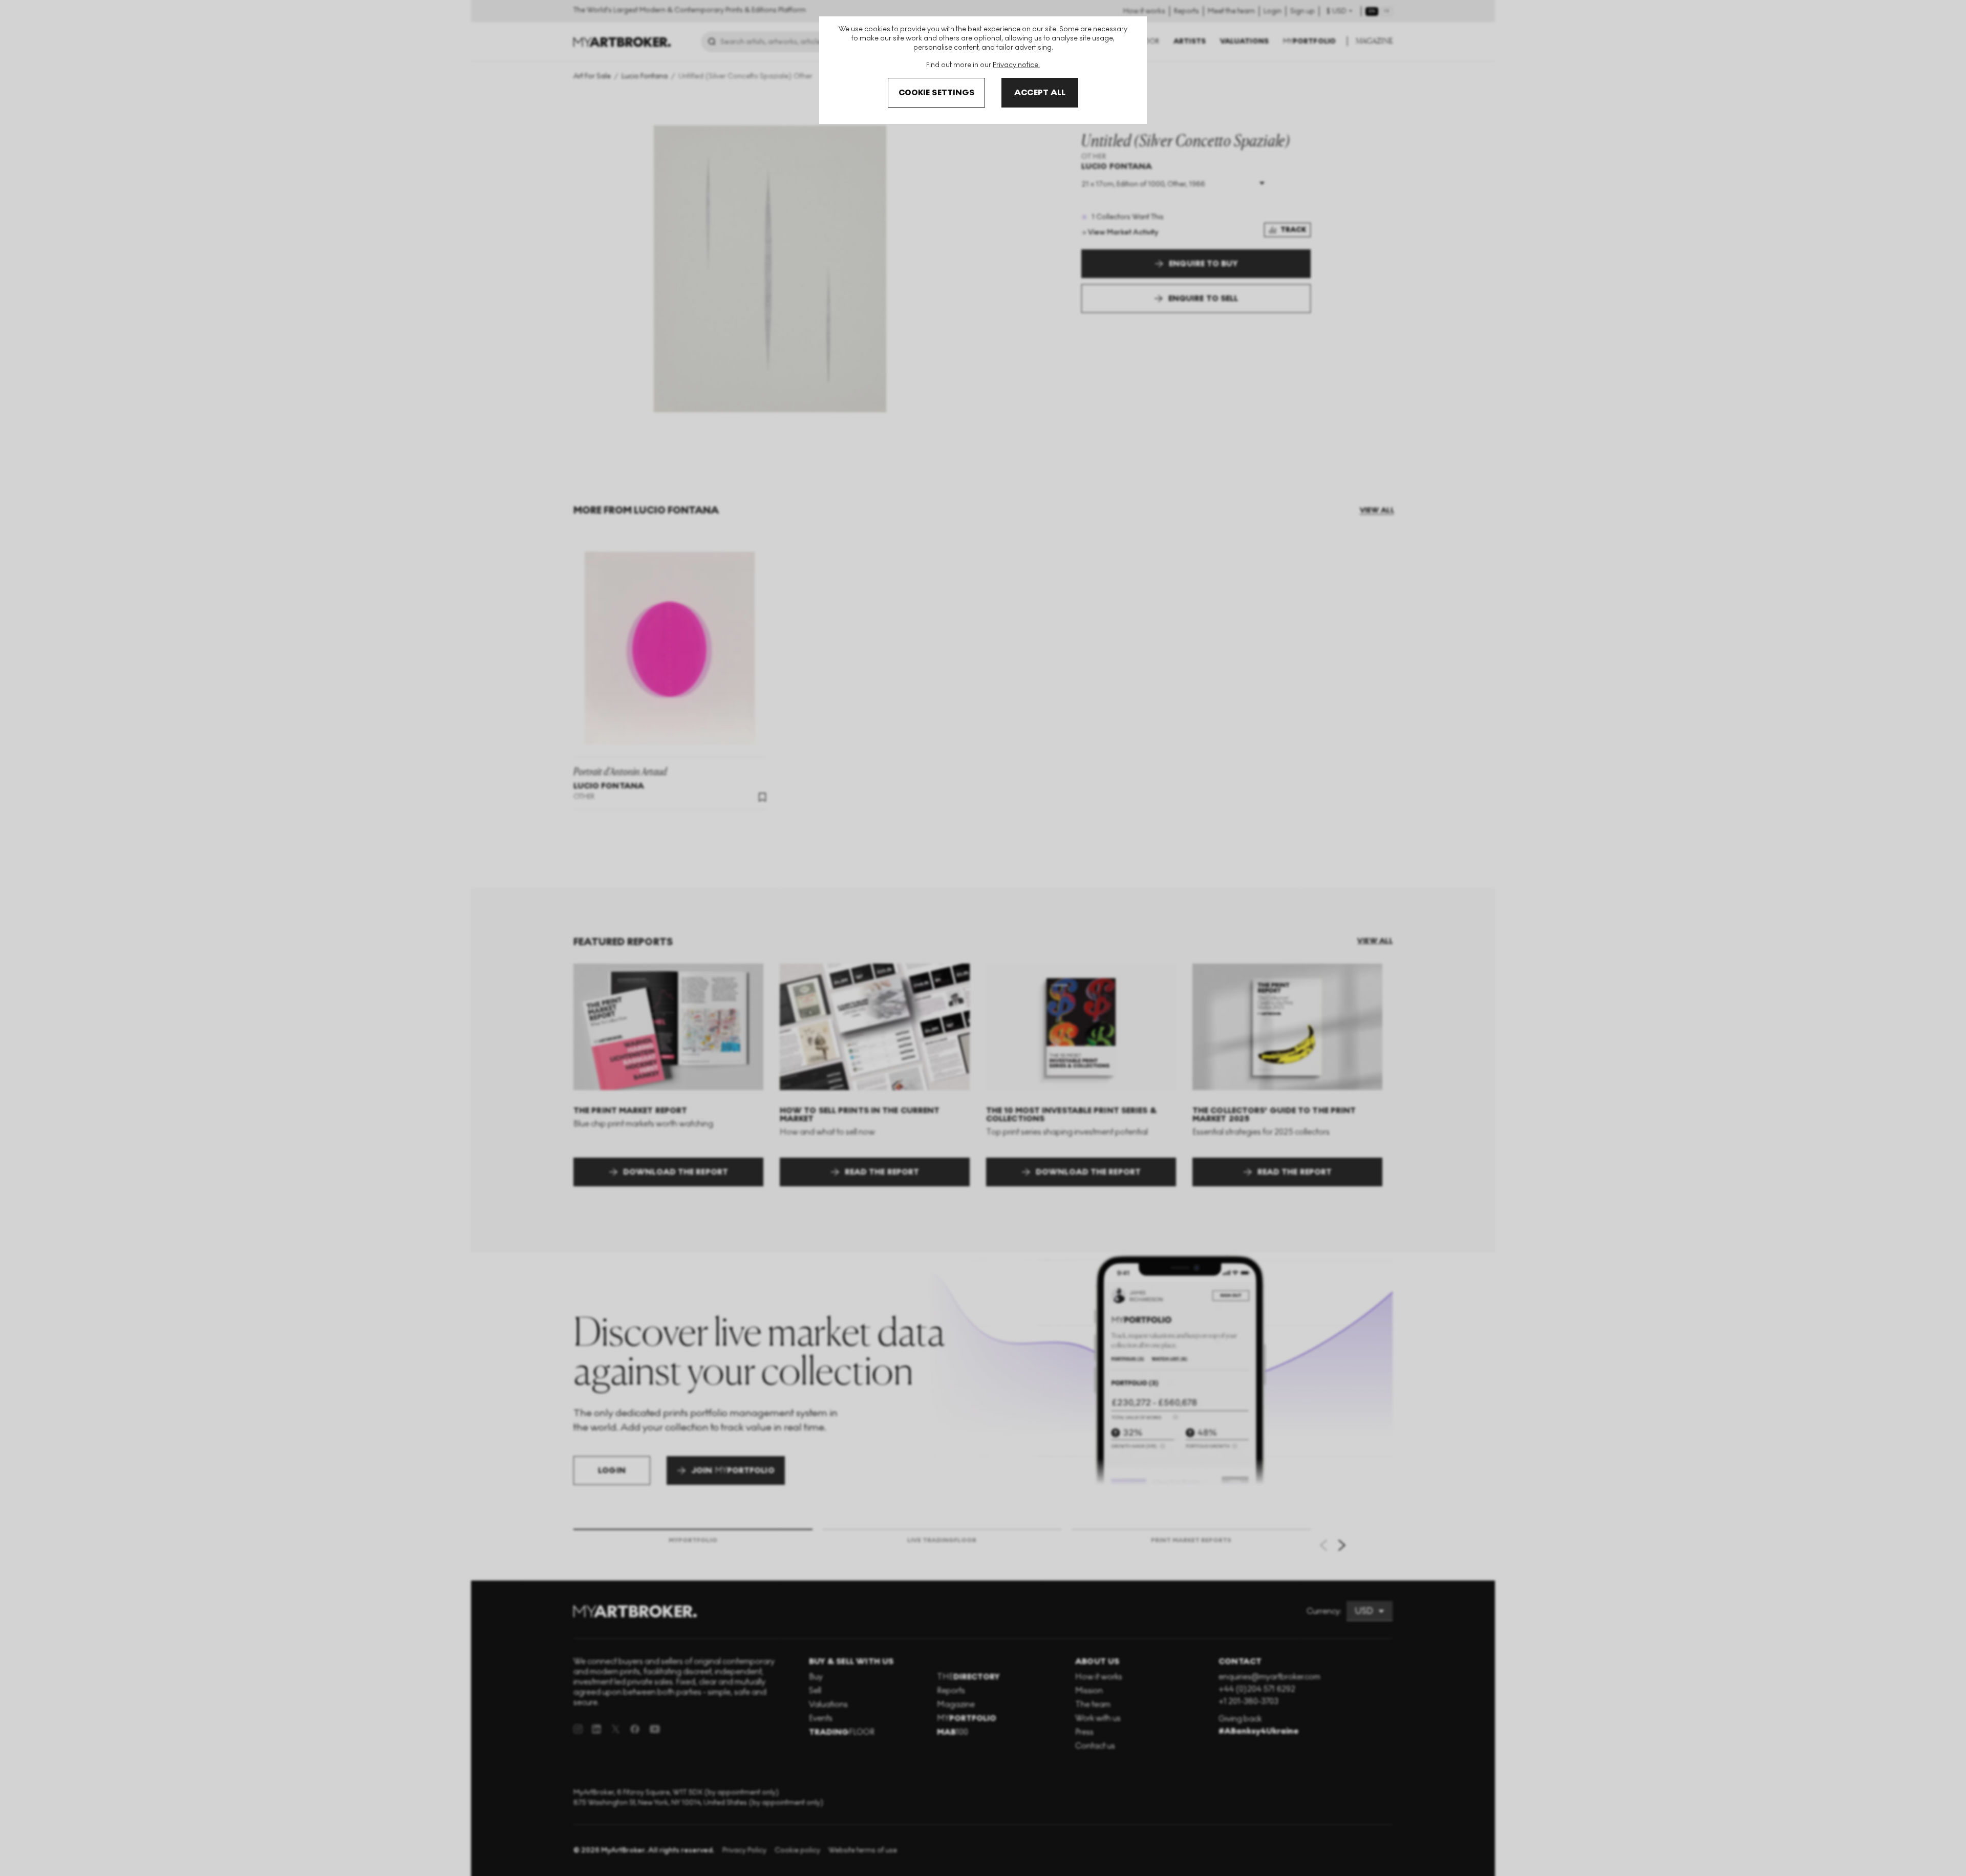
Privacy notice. (1016, 65)
